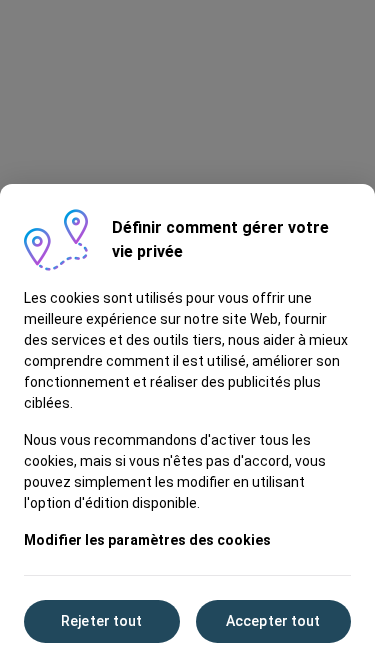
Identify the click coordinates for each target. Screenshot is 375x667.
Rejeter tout (101, 621)
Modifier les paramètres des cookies (147, 540)
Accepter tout (273, 621)
